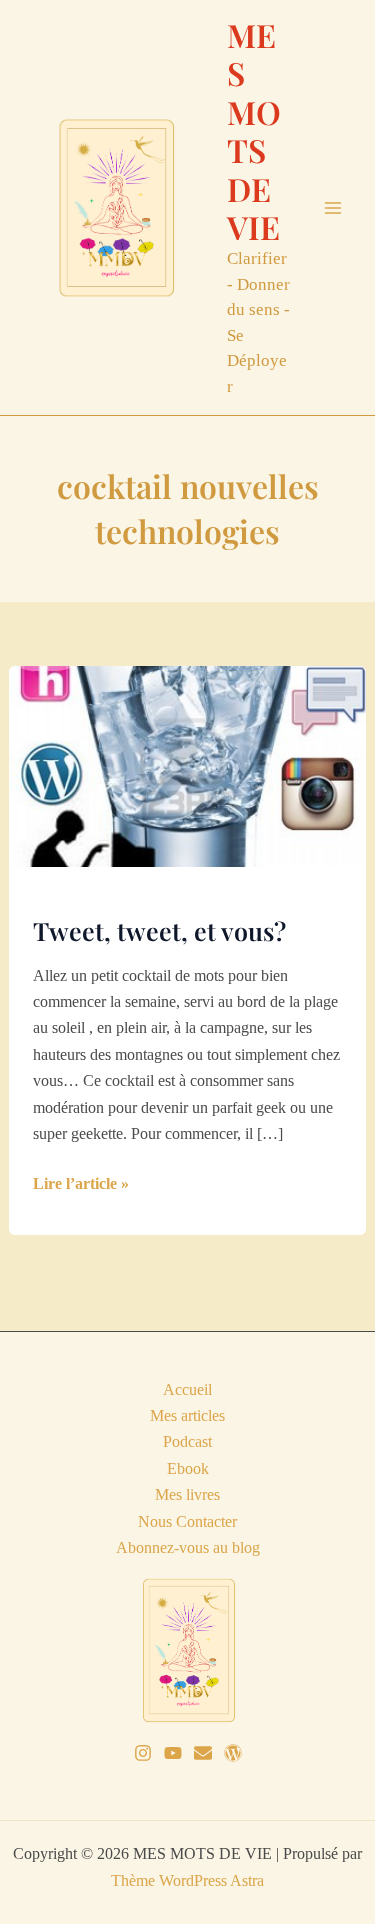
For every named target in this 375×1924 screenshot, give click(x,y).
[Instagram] (143, 1753)
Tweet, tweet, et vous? (159, 930)
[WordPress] (233, 1753)
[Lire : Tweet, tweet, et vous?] (188, 764)
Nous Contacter (187, 1521)
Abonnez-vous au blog (188, 1547)
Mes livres (187, 1494)
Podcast (187, 1441)
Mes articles (187, 1415)
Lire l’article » (81, 1185)
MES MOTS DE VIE (254, 130)
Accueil (187, 1389)
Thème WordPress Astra (187, 1880)
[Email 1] (203, 1753)
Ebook (188, 1468)
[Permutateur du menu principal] (333, 208)
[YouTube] (173, 1753)
